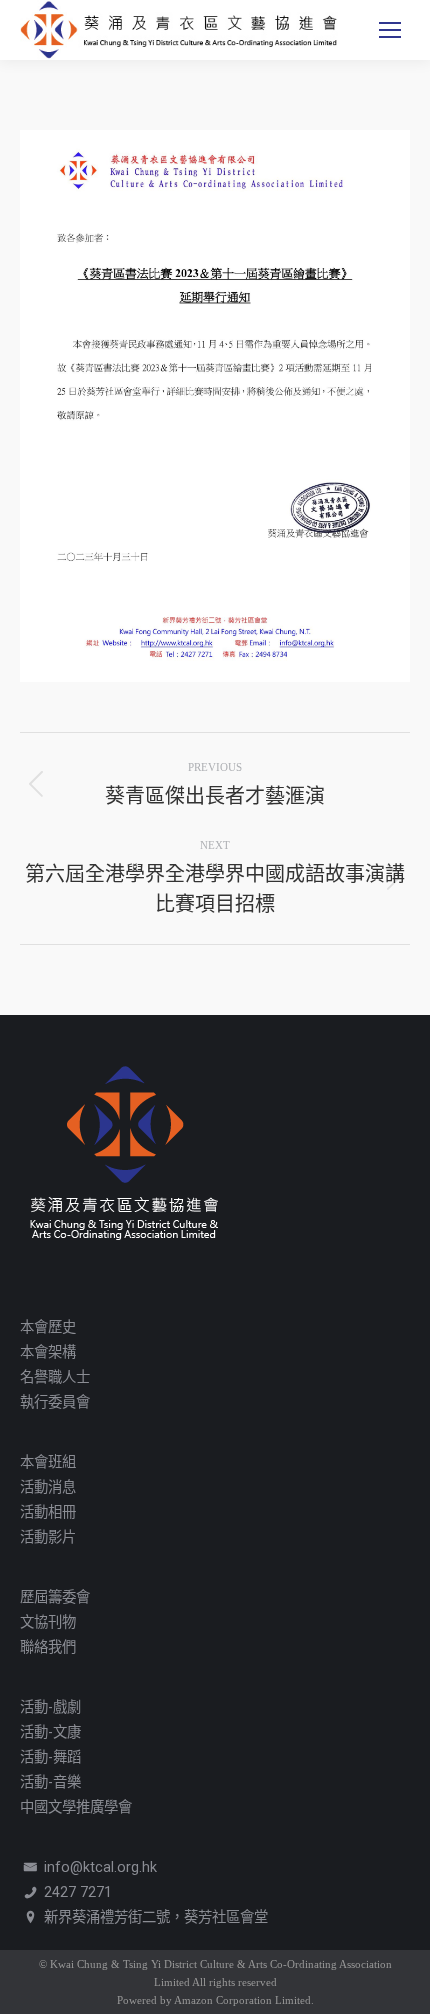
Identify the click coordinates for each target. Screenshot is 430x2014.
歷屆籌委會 (55, 1597)
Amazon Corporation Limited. (243, 2000)
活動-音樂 (50, 1782)
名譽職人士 (55, 1377)
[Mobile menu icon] (390, 30)
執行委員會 (55, 1402)
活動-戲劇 (50, 1707)
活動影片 (48, 1537)
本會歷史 (48, 1327)
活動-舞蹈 (50, 1757)
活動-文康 (50, 1732)
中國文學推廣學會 (76, 1807)
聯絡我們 (48, 1647)
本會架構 (48, 1352)
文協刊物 (48, 1622)
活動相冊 (48, 1512)
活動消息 (48, 1487)
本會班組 (48, 1462)
